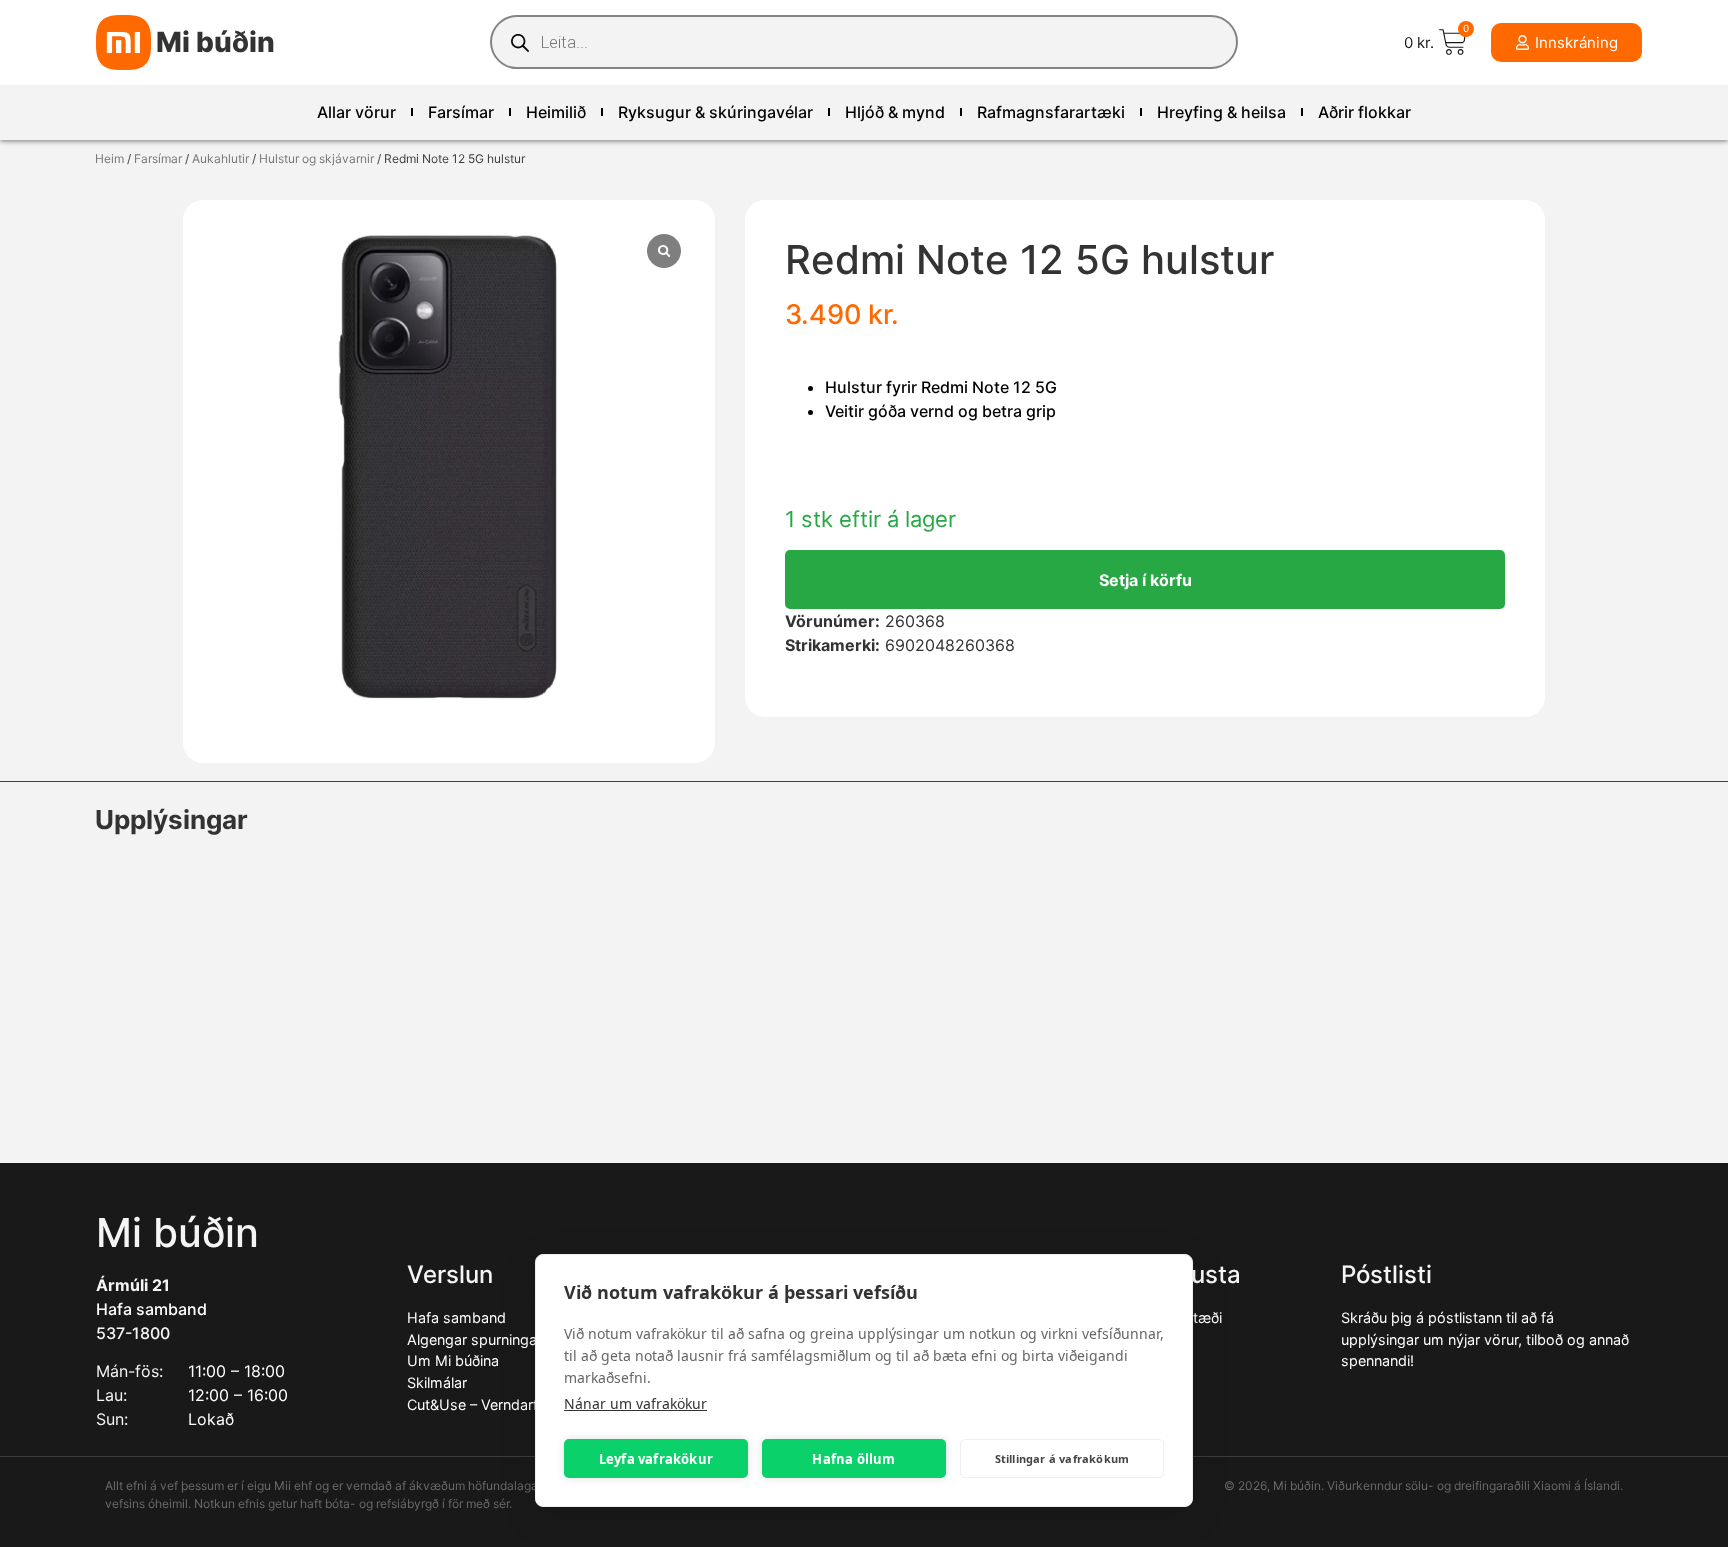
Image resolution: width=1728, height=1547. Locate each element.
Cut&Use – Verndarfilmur (488, 1404)
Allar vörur (356, 112)
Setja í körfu (1145, 580)
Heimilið (556, 112)
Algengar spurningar (474, 1339)
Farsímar (461, 112)
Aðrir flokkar (1364, 112)
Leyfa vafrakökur (656, 1459)
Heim (109, 158)
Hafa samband (151, 1309)
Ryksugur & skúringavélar (715, 112)
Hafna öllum (853, 1459)
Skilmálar (437, 1382)
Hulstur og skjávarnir (316, 158)
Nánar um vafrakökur (635, 1403)
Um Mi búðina (453, 1360)
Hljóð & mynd (895, 112)
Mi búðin (215, 42)
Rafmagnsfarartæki (1051, 112)
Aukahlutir (220, 158)
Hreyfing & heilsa (1221, 112)
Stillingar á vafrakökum (1062, 1458)
